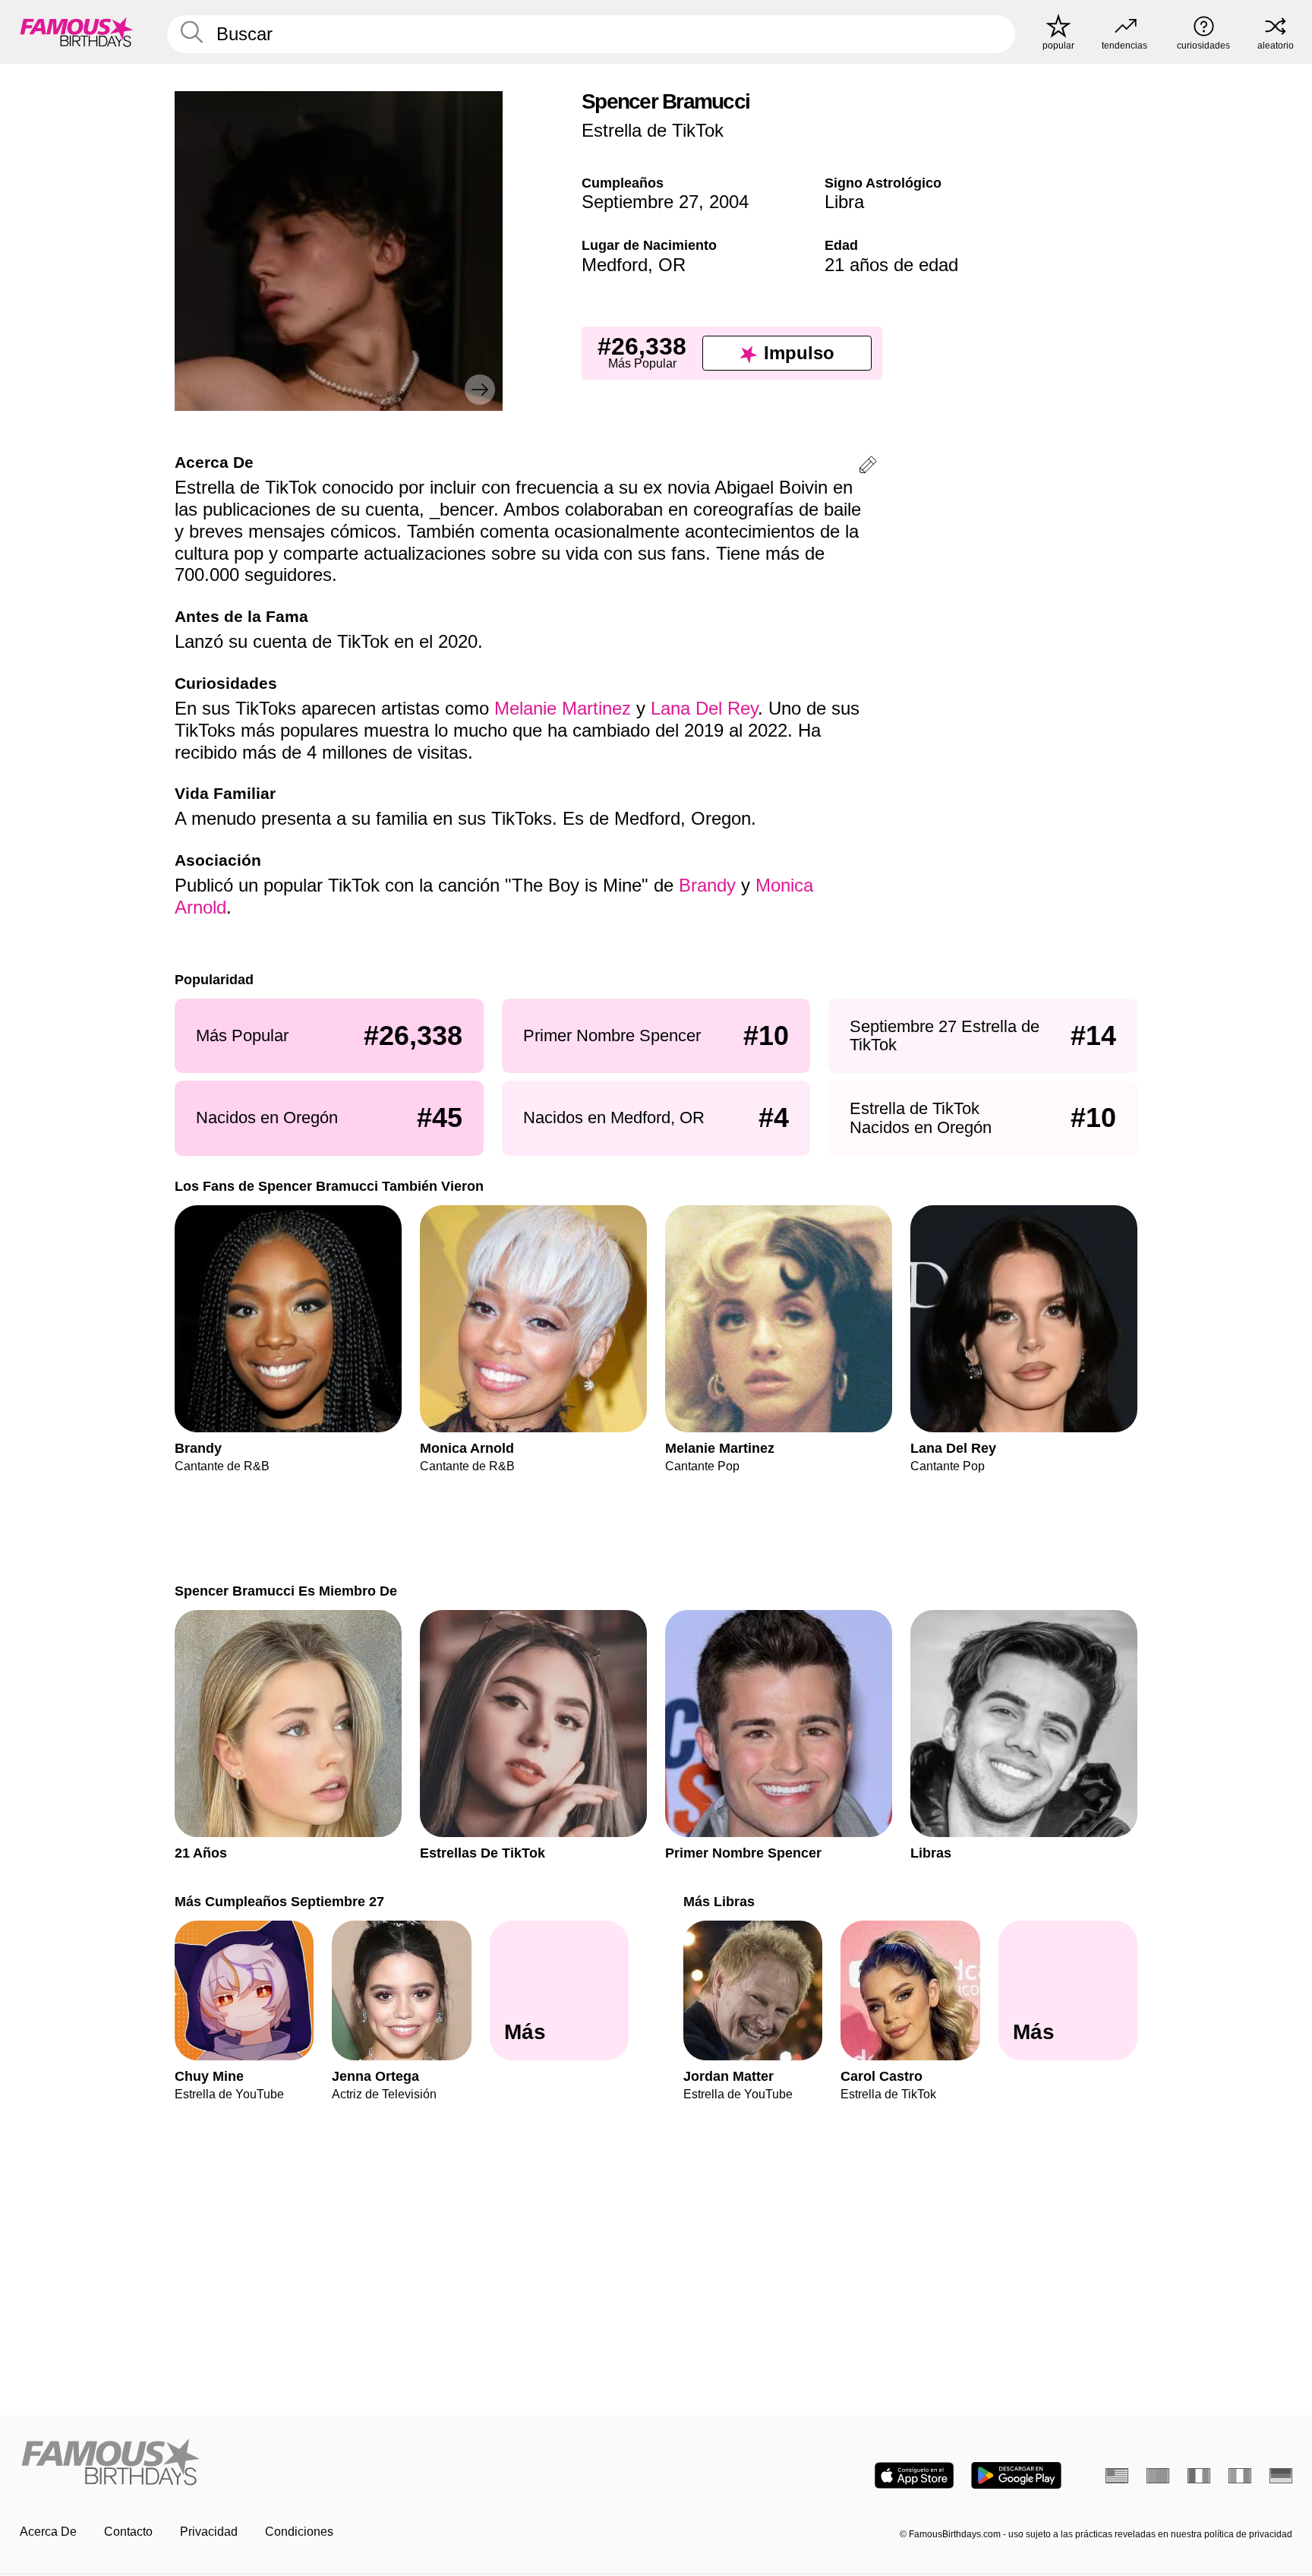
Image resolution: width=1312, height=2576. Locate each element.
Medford (615, 265)
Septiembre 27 (640, 202)
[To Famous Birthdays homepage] (77, 32)
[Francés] (1199, 2476)
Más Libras (719, 1901)
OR (672, 265)
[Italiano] (1240, 2476)
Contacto (128, 2532)
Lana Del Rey (704, 708)
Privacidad (209, 2532)
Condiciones (299, 2532)
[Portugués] (1158, 2476)
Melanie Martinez (563, 708)
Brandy (707, 885)
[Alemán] (1281, 2476)
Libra (844, 202)
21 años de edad (891, 265)
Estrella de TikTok (653, 130)
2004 (729, 202)
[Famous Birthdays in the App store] (914, 2475)
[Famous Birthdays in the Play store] (1016, 2475)
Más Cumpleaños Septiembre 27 (279, 1901)
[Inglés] (1117, 2476)
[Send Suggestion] (868, 467)
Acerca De (48, 2532)
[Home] (333, 2463)
